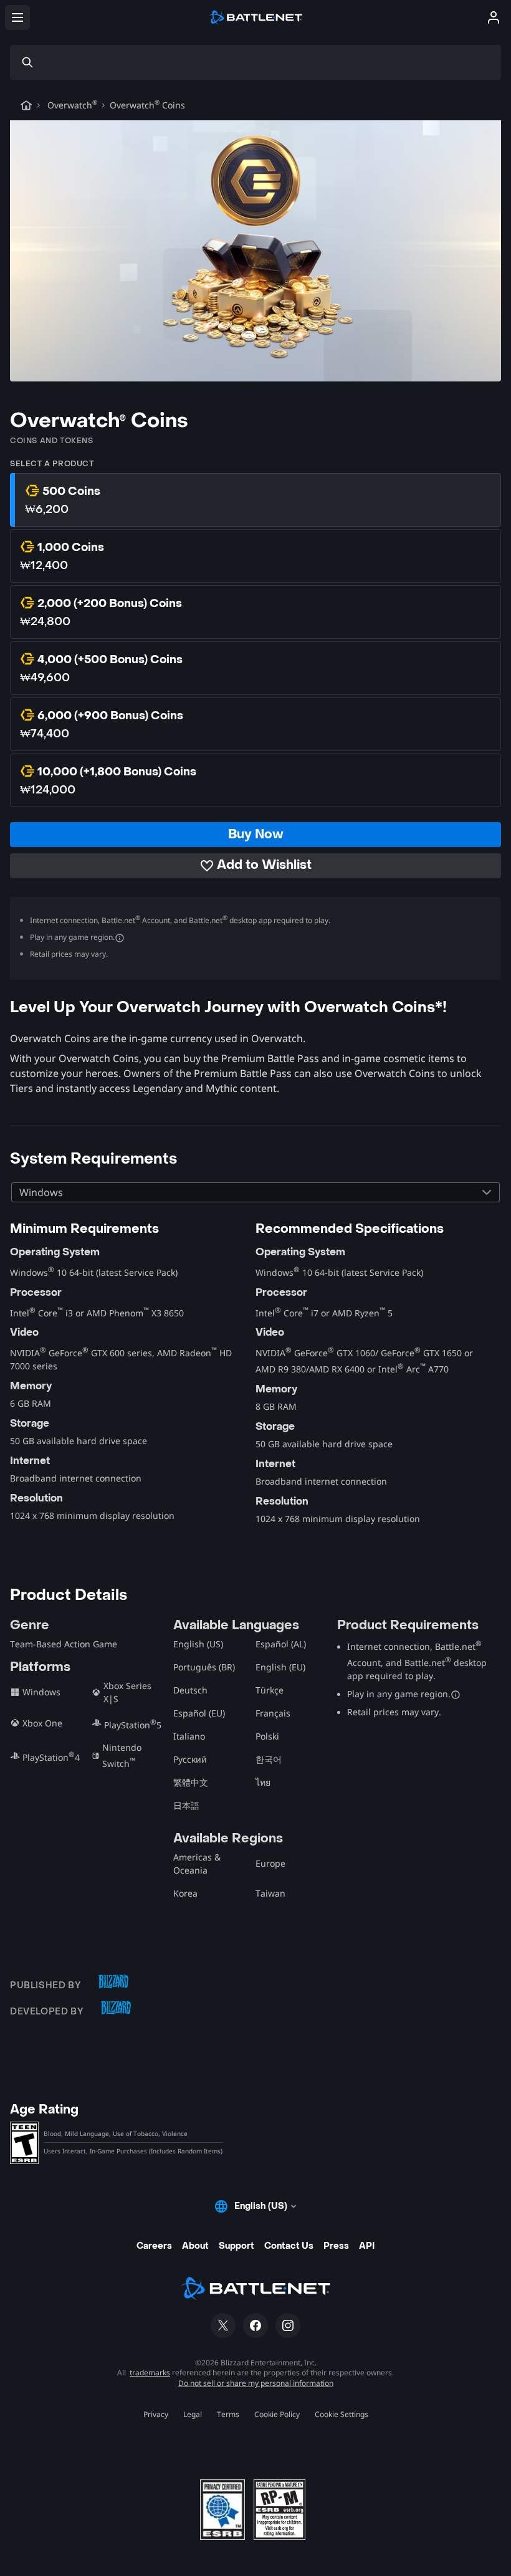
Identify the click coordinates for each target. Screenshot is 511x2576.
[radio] (255, 500)
